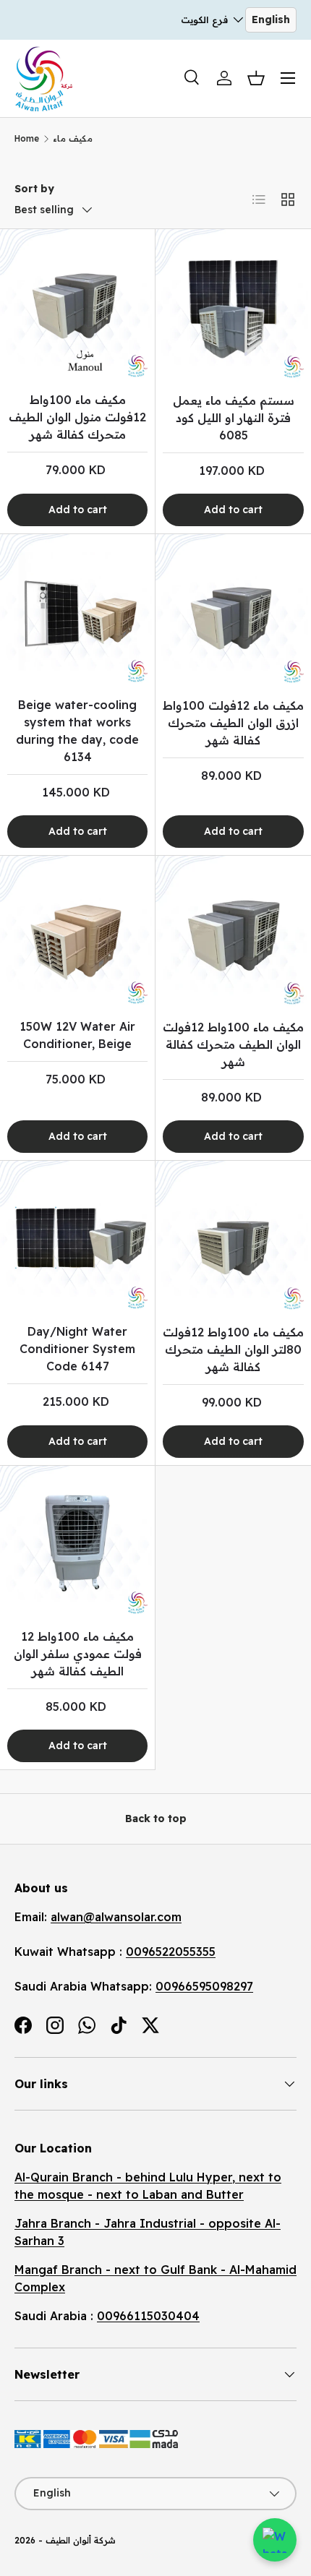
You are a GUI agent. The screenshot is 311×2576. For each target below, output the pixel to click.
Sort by (34, 189)
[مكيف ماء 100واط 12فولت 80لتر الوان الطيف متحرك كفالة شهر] (233, 1238)
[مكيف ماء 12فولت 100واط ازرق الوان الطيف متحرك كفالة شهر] (233, 612)
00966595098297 (204, 1986)
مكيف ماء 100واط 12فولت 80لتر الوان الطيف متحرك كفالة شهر (233, 1349)
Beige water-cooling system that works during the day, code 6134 (77, 731)
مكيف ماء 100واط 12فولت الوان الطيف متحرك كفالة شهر (233, 1044)
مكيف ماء (73, 138)
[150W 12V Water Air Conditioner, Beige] (77, 933)
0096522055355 (171, 1952)
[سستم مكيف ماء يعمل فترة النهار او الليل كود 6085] (233, 307)
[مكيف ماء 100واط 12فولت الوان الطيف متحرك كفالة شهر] (233, 933)
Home (27, 138)
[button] (256, 78)
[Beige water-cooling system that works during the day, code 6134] (77, 611)
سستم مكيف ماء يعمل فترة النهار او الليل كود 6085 (234, 418)
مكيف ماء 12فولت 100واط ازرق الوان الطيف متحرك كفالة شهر (233, 723)
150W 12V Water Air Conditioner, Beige (77, 1035)
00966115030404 (148, 2316)
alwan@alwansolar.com (116, 1917)
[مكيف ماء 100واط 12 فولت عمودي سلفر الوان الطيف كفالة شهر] (77, 1543)
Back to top (156, 1819)
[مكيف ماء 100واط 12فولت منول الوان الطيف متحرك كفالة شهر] (77, 306)
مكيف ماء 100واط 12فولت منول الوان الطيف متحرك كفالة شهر (77, 417)
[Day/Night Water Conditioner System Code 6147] (77, 1238)
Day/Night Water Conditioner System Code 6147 (77, 1349)
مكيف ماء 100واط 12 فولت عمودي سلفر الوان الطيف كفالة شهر (78, 1654)
